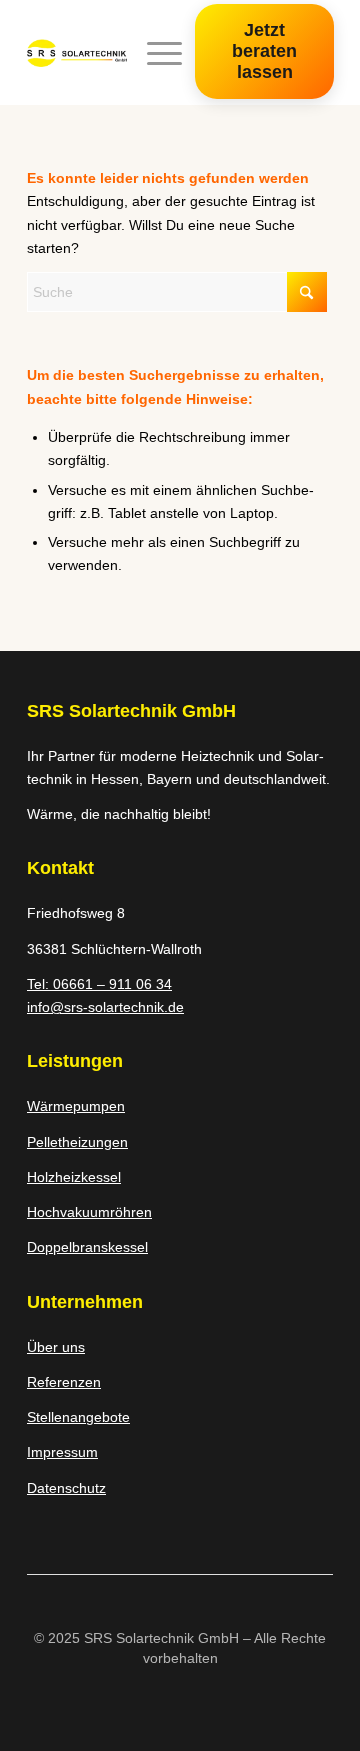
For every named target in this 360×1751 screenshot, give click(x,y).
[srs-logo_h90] (77, 53)
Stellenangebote (78, 1417)
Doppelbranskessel (87, 1247)
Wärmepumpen (76, 1106)
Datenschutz (66, 1488)
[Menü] (154, 53)
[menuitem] (154, 53)
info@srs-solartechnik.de (105, 1007)
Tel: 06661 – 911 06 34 (99, 984)
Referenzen (64, 1382)
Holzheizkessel (74, 1177)
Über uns (56, 1347)
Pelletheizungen (77, 1142)
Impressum (62, 1452)
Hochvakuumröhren (89, 1212)
